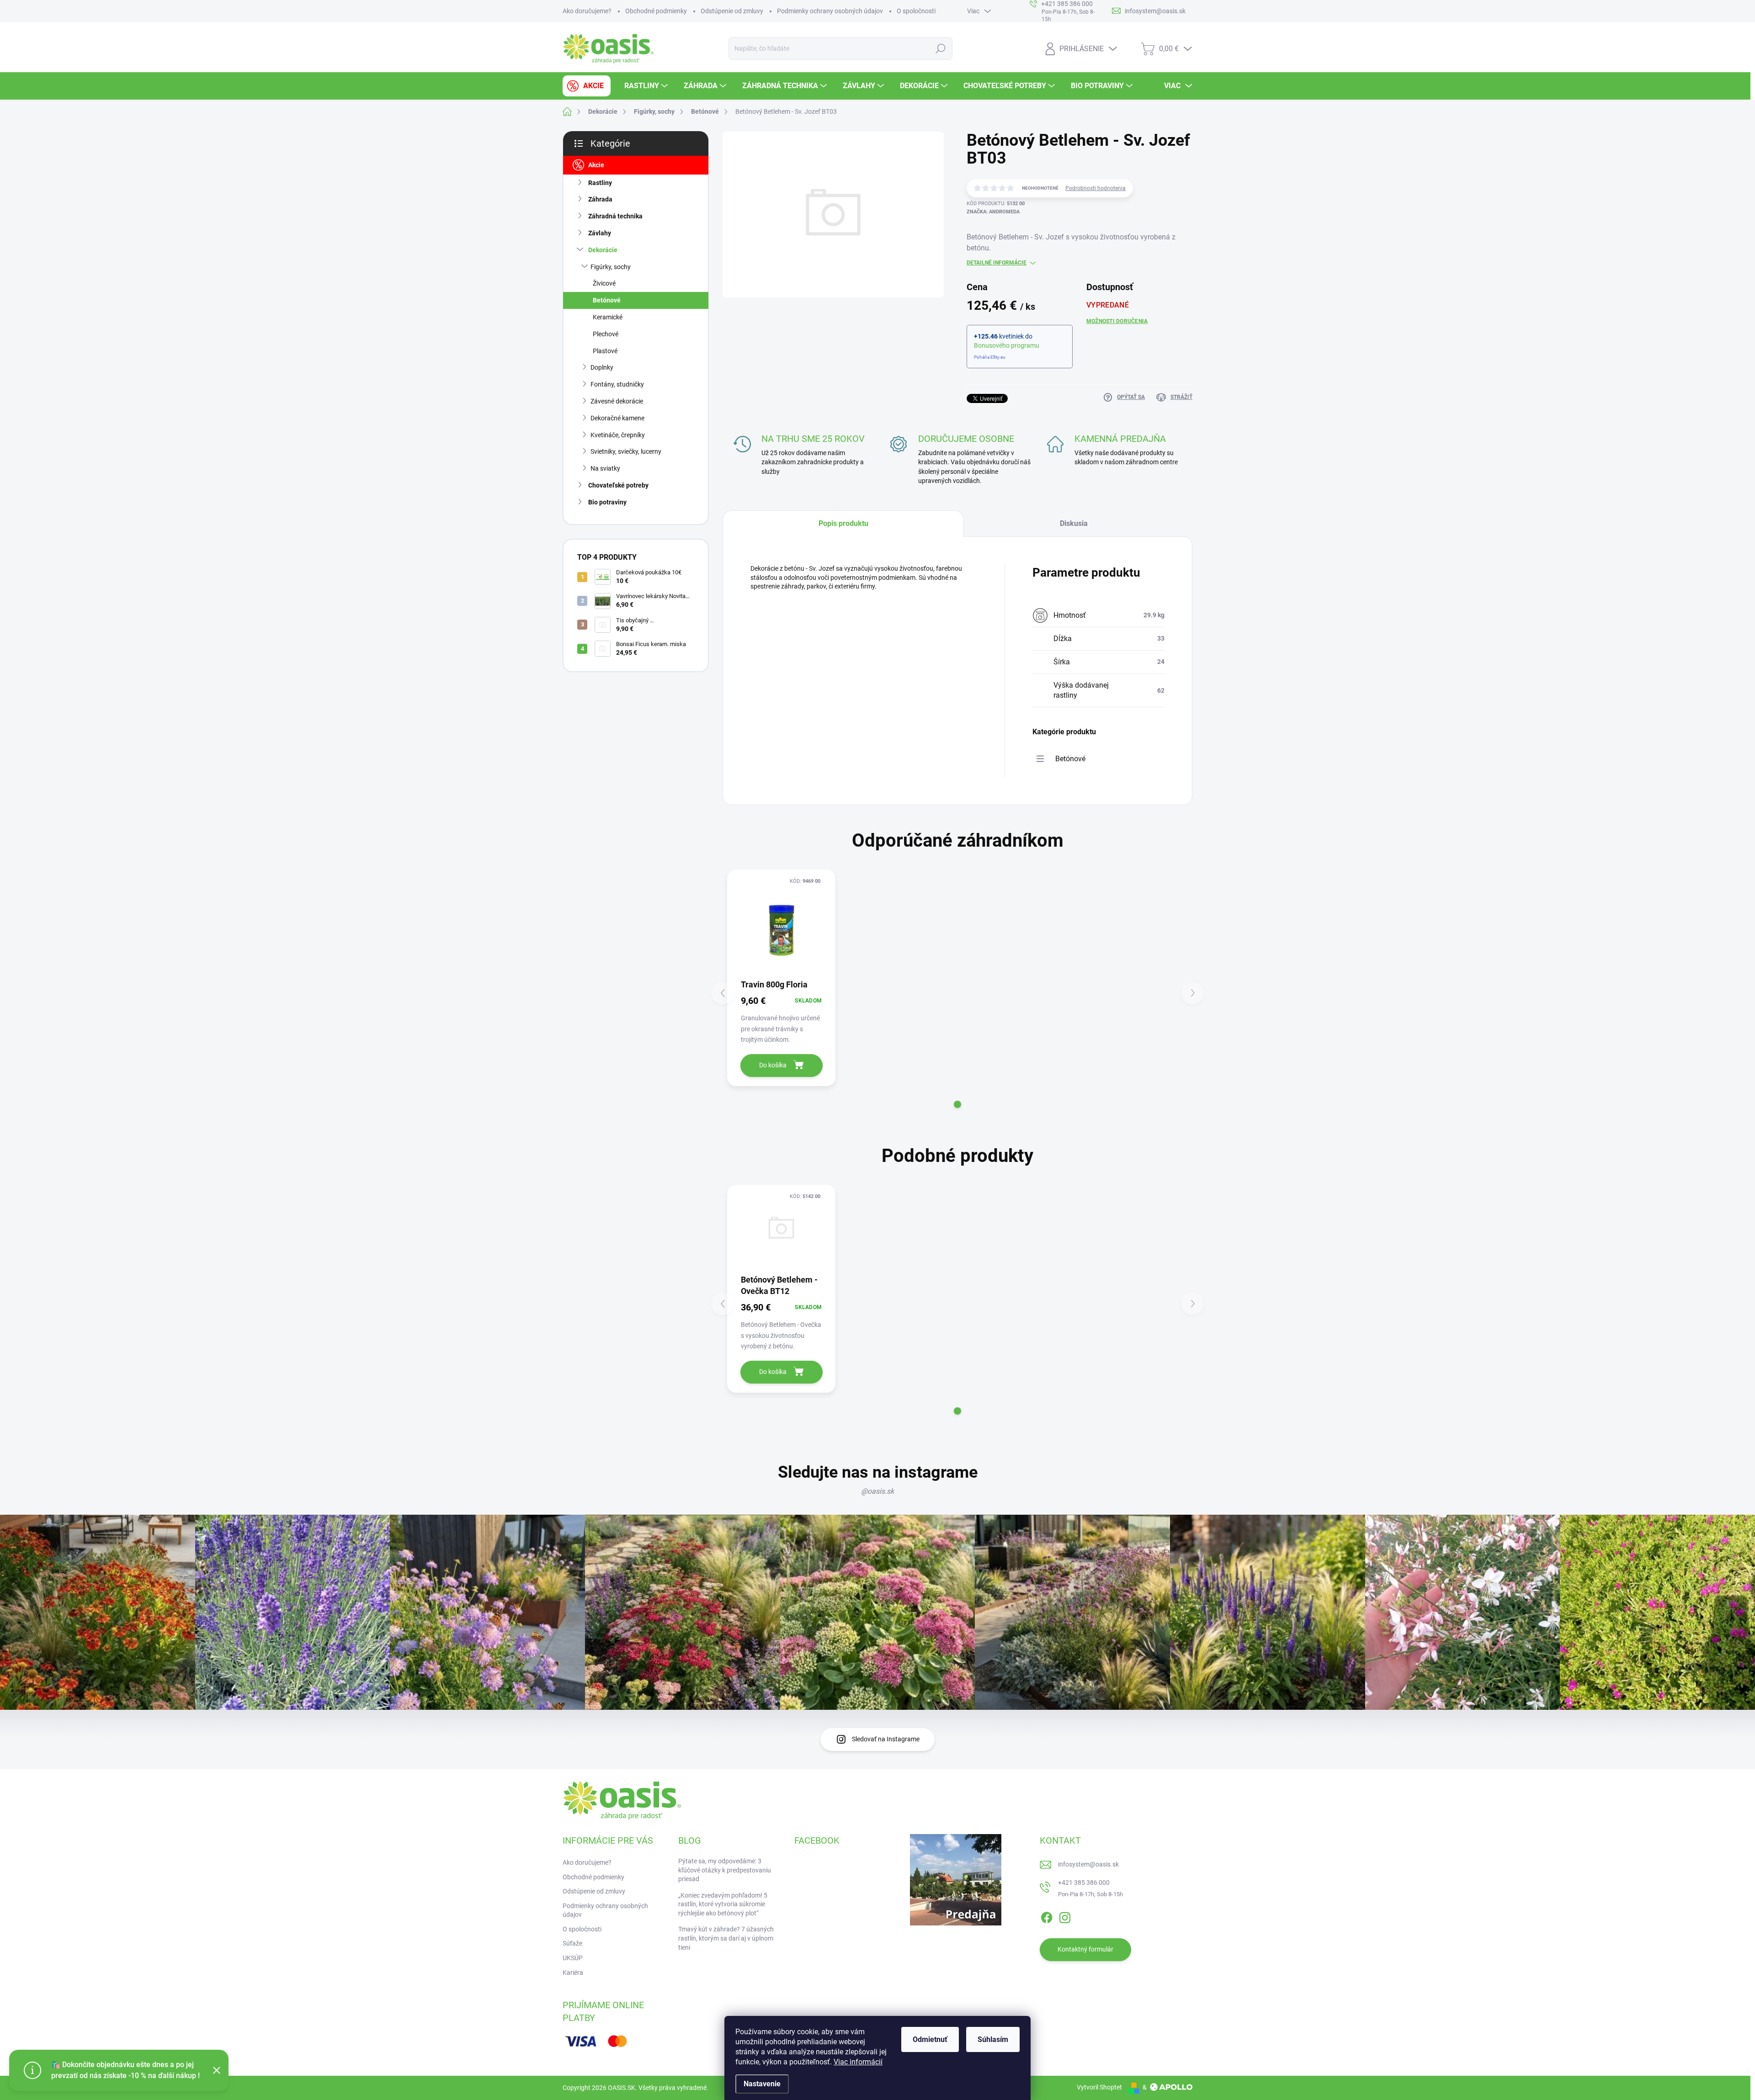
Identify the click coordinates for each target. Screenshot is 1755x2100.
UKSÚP (573, 1958)
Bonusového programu (1007, 345)
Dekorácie (603, 250)
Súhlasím (993, 2039)
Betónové (607, 300)
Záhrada (600, 199)
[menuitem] (587, 86)
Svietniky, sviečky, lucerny (626, 451)
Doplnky (602, 367)
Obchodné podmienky (656, 11)
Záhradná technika (615, 216)
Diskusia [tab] (1074, 523)
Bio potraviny (607, 502)
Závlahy (600, 233)
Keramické (608, 317)
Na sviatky (605, 468)
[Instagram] (1065, 1916)
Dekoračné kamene (617, 418)
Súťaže (572, 1943)
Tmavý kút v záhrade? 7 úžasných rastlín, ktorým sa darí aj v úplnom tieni (726, 1938)
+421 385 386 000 (1084, 1883)
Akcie (596, 165)
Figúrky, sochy (611, 267)
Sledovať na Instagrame (886, 1739)
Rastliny (600, 183)
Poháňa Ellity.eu (990, 357)
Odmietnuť (930, 2039)
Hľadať (941, 48)
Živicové (604, 283)
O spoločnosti (916, 11)
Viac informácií (858, 2062)
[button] (957, 1104)
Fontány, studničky (617, 384)
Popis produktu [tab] (843, 523)
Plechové (606, 334)
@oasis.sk (877, 1491)
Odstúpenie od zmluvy (732, 11)
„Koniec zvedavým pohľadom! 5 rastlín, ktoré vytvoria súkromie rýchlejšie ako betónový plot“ (723, 1904)
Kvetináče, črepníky (618, 435)
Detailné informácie (997, 263)
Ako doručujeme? (587, 11)
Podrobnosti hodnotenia (1096, 188)
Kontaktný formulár (1085, 1949)
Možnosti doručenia (1117, 321)
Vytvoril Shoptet (1099, 2087)
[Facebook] (1047, 1916)
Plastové (605, 351)
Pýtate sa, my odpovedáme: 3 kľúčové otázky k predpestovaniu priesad (725, 1870)
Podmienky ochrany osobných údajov (830, 11)
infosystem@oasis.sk (1088, 1864)
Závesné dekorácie (617, 401)
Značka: (993, 212)
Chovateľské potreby (618, 485)
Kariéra (573, 1973)
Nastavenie (762, 2084)
